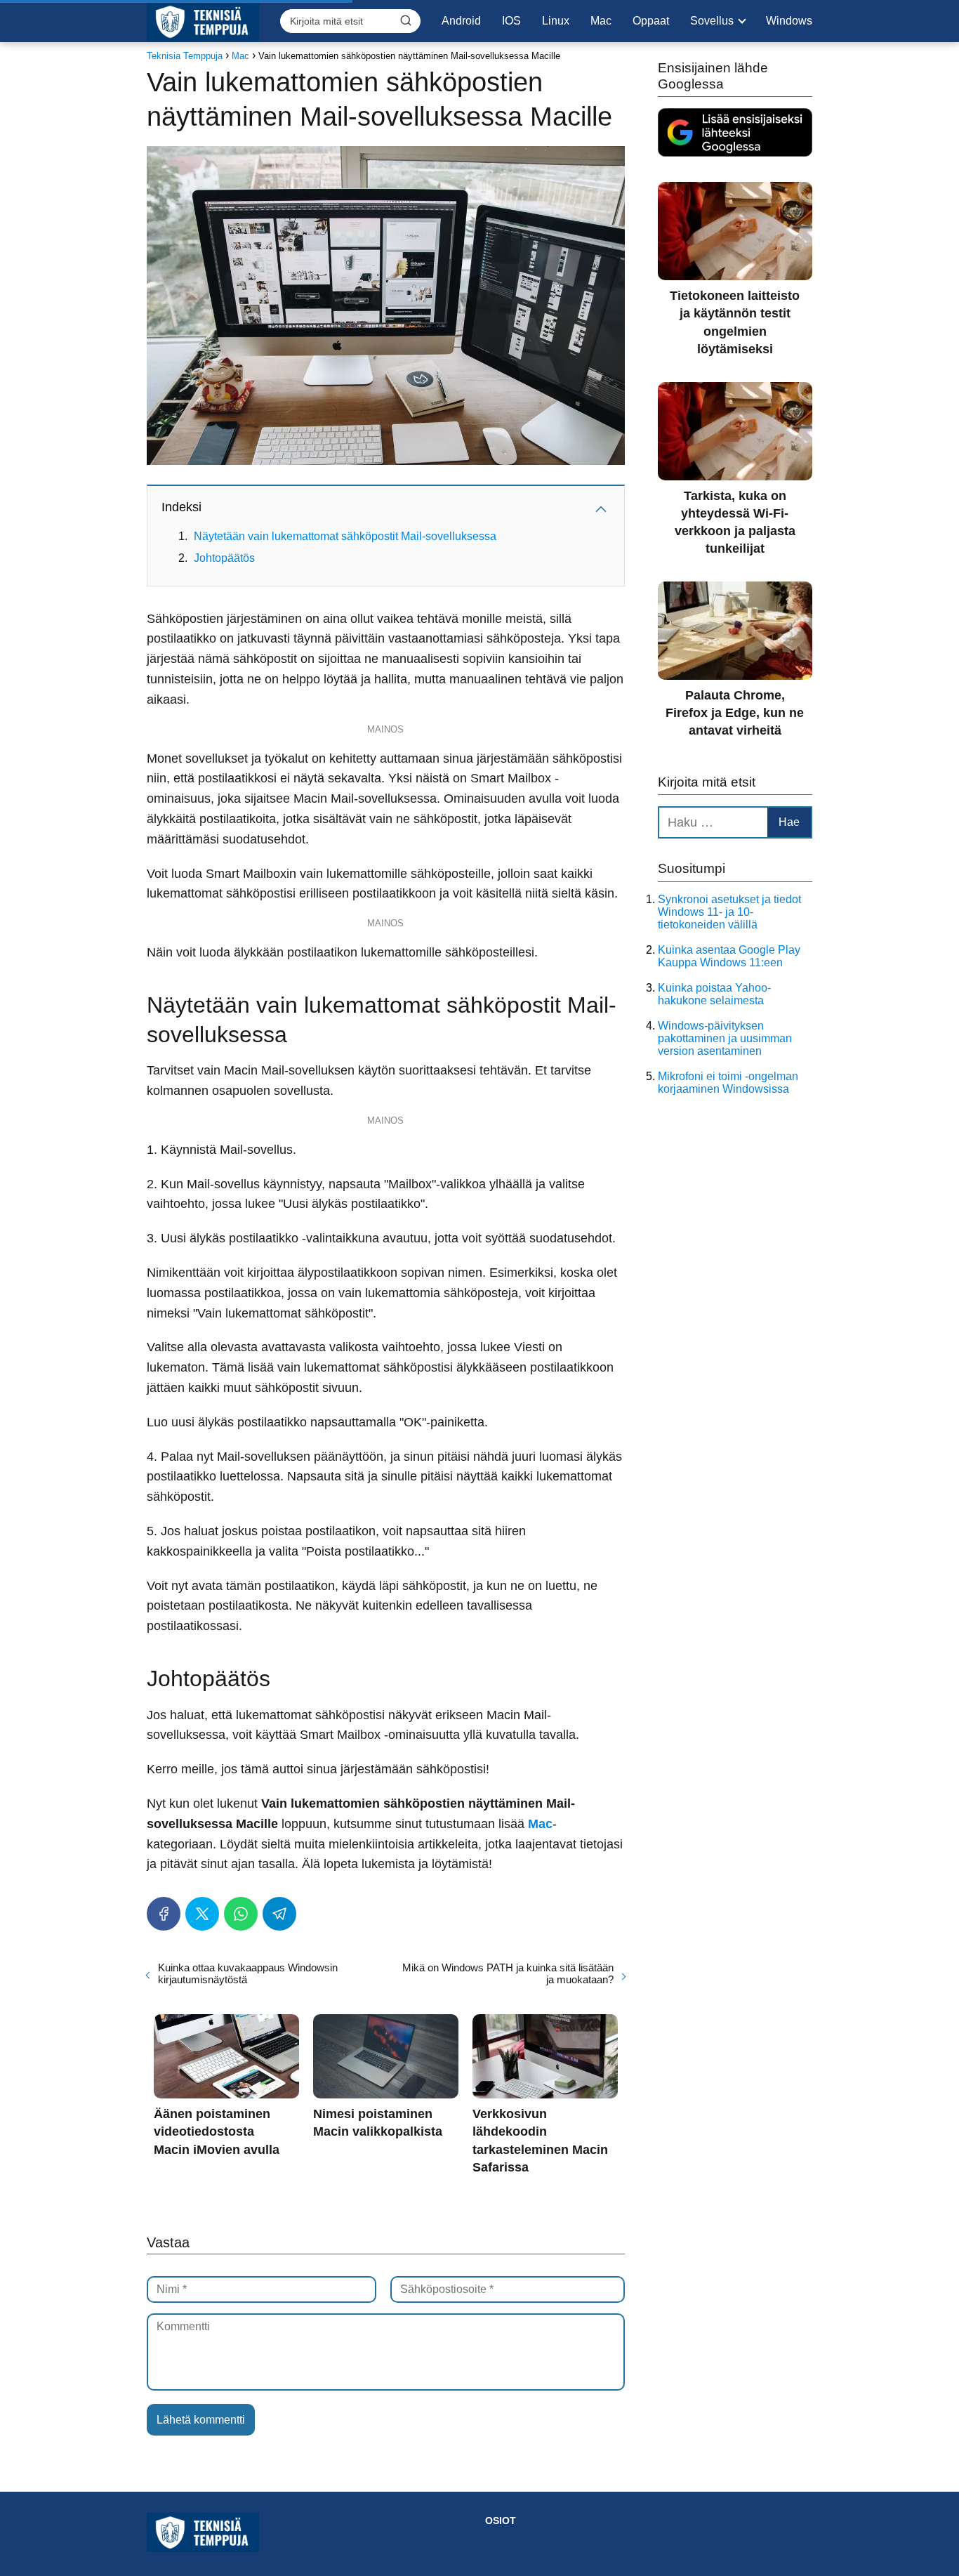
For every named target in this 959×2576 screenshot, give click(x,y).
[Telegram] (279, 1914)
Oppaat (651, 21)
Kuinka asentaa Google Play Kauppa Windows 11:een (729, 956)
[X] (202, 1914)
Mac (601, 21)
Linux (556, 21)
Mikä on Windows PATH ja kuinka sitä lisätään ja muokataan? (508, 1973)
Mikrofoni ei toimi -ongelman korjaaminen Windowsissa (728, 1083)
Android (461, 21)
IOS (511, 21)
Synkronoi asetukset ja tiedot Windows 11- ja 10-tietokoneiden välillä (729, 912)
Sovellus (712, 21)
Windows (789, 21)
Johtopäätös (224, 558)
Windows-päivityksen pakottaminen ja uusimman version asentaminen (725, 1038)
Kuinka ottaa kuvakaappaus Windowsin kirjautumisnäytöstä (248, 1973)
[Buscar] (406, 20)
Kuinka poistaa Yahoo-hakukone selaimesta (714, 994)
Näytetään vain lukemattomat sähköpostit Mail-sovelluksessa (345, 536)
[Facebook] (164, 1914)
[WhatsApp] (241, 1914)
